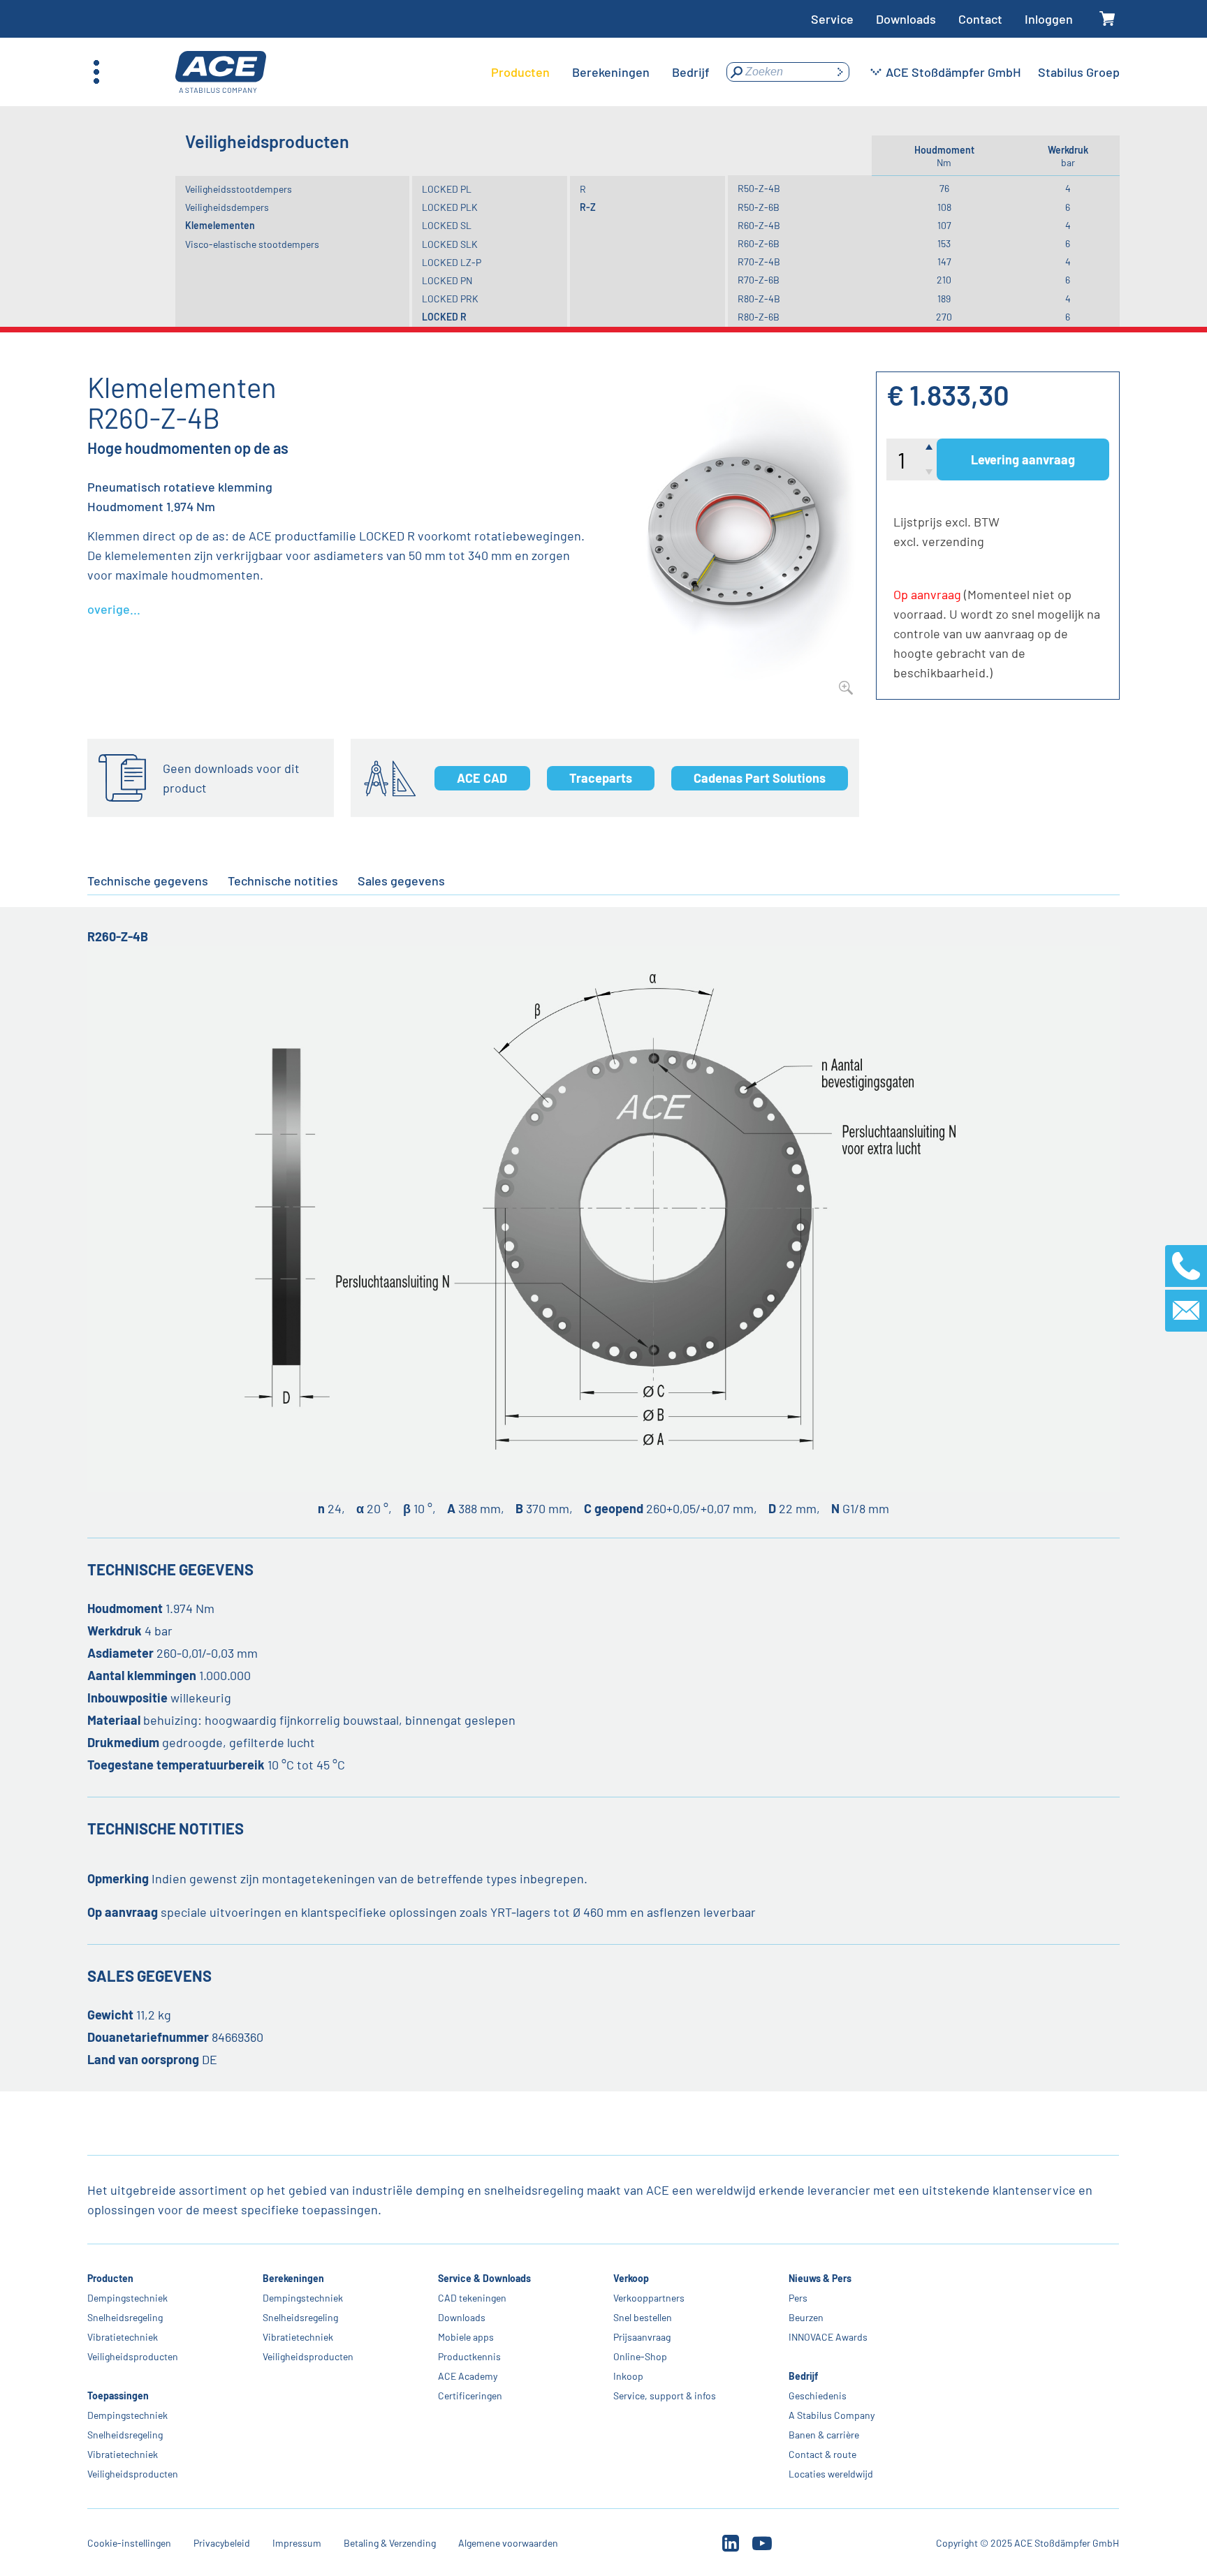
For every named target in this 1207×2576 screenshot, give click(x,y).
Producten (110, 2278)
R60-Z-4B (759, 225)
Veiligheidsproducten (133, 2356)
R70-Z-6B (759, 280)
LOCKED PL (447, 189)
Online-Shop (640, 2356)
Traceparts (601, 778)
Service (832, 19)
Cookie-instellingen (129, 2543)
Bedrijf (803, 2376)
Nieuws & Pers (820, 2278)
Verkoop (631, 2278)
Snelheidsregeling (125, 2317)
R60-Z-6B (759, 243)
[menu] (600, 72)
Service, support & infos (665, 2395)
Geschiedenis (818, 2395)
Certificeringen (470, 2395)
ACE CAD (482, 778)
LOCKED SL (447, 225)
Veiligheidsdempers (227, 207)
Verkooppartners (649, 2298)
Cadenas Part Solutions (760, 778)
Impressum (297, 2543)
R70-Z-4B (759, 262)
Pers (798, 2298)
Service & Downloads (484, 2278)
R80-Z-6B (759, 317)
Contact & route (822, 2454)
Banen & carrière (824, 2435)
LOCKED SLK (450, 244)
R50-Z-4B (759, 188)
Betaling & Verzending (390, 2543)
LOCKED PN (447, 280)
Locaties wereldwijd (831, 2474)
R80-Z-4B (759, 299)
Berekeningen (293, 2278)
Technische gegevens (148, 881)
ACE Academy (468, 2376)
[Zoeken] (840, 72)
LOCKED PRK (450, 299)
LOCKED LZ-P (452, 262)
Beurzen (806, 2317)
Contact (980, 19)
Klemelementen (220, 225)
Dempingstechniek (127, 2298)
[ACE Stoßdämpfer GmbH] (221, 72)
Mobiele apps (466, 2337)
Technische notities (283, 881)
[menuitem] (520, 72)
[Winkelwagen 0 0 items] (1107, 19)
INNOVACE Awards (828, 2337)
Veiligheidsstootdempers (239, 189)
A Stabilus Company (832, 2415)
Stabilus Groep (1079, 72)
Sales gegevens (401, 881)
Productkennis (469, 2356)
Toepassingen (118, 2395)
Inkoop (628, 2376)
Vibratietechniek (123, 2337)
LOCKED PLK (450, 207)
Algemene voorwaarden (508, 2543)
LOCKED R (444, 317)
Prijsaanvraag (642, 2337)
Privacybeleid (222, 2543)
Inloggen (1049, 19)
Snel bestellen (643, 2317)
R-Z (588, 207)
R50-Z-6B (759, 207)
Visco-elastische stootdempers (252, 244)
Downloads (906, 19)
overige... (114, 609)
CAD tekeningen (472, 2298)
